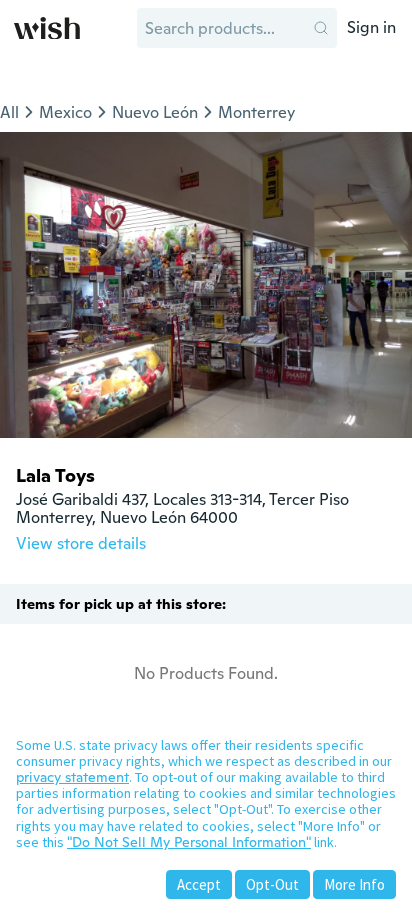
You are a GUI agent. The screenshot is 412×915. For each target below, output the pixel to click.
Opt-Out (272, 884)
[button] (321, 28)
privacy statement (72, 777)
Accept (199, 884)
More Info (354, 884)
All (9, 112)
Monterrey (256, 112)
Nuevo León (155, 112)
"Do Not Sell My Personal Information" (189, 842)
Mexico (65, 112)
